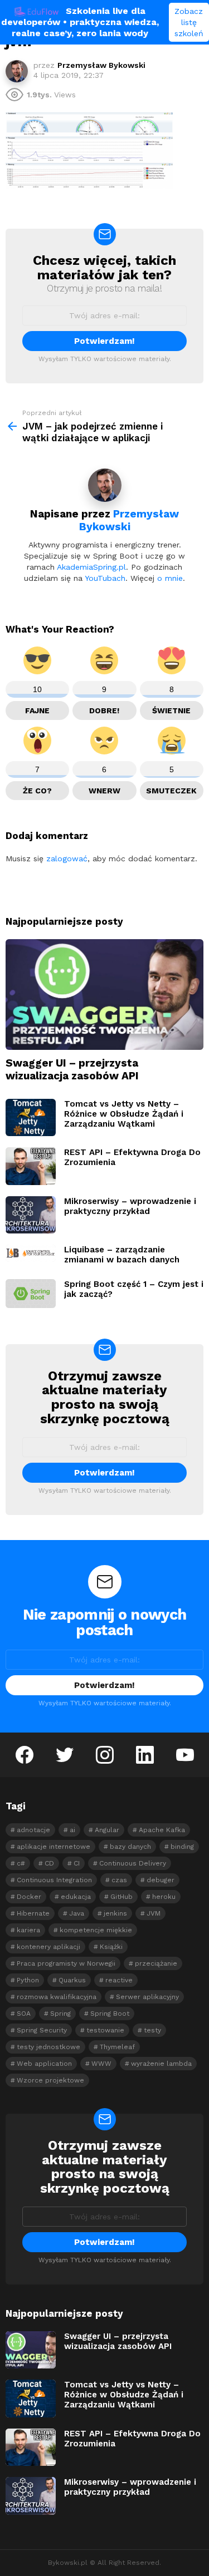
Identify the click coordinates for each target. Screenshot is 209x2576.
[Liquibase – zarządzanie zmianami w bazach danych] (31, 1253)
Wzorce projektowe (50, 2080)
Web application (44, 2064)
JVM (154, 1913)
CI (77, 1863)
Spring (60, 2014)
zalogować (67, 858)
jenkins (115, 1913)
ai (72, 1830)
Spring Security (42, 2030)
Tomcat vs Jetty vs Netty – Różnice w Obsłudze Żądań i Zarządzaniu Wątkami (124, 1114)
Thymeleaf (117, 2047)
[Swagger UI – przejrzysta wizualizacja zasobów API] (104, 995)
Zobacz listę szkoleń (189, 22)
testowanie (105, 2030)
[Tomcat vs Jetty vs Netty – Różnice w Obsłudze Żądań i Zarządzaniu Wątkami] (31, 1118)
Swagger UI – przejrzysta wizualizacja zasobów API (72, 1069)
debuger (161, 1880)
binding (182, 1847)
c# (21, 1863)
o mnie (170, 578)
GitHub (121, 1897)
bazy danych (130, 1847)
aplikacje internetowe (54, 1847)
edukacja (76, 1897)
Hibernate (33, 1913)
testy (152, 2030)
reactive (119, 1980)
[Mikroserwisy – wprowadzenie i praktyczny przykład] (31, 1215)
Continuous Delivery (133, 1863)
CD (49, 1863)
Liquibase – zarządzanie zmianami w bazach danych (122, 1255)
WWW (101, 2064)
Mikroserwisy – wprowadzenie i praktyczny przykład (130, 1206)
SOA (24, 2014)
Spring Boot (110, 2014)
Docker (29, 1897)
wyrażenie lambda (161, 2064)
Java (77, 1913)
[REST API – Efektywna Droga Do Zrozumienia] (31, 1166)
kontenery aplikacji (48, 1947)
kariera (28, 1930)
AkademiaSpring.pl (91, 567)
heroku (164, 1897)
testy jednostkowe (48, 2047)
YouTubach (105, 578)
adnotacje (33, 1830)
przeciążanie (156, 1963)
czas (119, 1880)
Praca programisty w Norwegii (66, 1963)
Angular (107, 1830)
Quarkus (72, 1980)
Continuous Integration (54, 1880)
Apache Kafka (162, 1830)
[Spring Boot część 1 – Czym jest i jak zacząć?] (31, 1293)
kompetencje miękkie (96, 1930)
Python (28, 1980)
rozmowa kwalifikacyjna (57, 1997)
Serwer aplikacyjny (147, 1997)
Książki (111, 1947)
